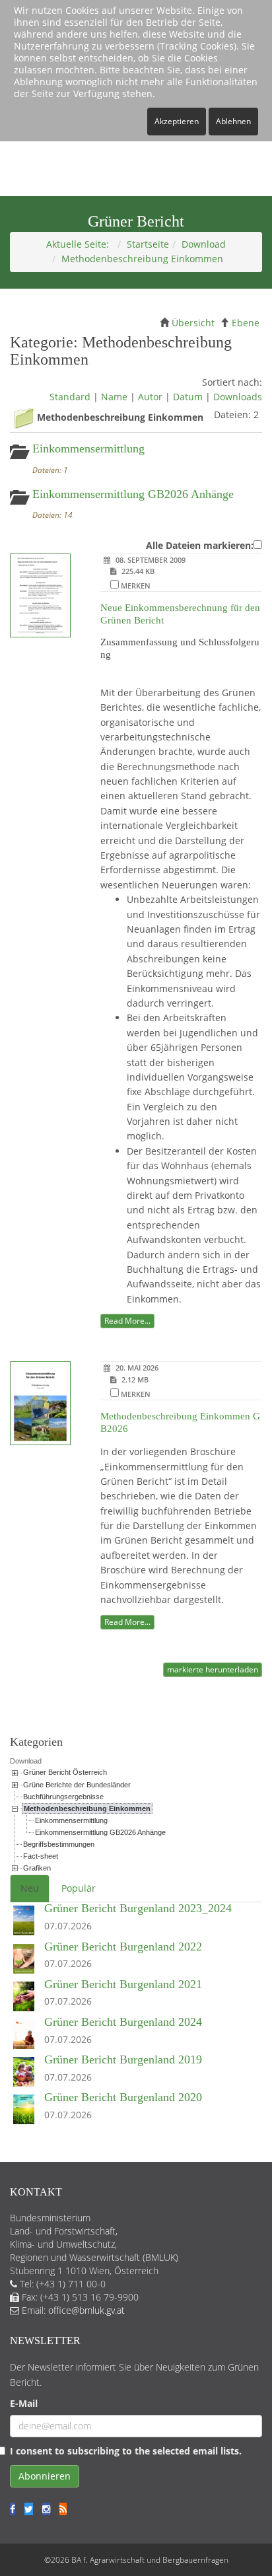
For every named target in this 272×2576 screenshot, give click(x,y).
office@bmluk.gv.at (86, 2310)
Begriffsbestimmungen (59, 1844)
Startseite (148, 244)
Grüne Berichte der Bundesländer (77, 1785)
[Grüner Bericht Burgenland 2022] (27, 1959)
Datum (188, 397)
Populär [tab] (79, 1888)
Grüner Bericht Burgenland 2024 (123, 2022)
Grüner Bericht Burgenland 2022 (123, 1947)
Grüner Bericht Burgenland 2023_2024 (138, 1908)
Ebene (246, 323)
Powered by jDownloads (136, 1687)
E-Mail (24, 2403)
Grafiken (37, 1868)
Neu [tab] (30, 1888)
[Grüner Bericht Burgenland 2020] (27, 2110)
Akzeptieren (177, 121)
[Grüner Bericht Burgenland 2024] (27, 2035)
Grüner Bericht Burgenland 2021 (123, 1984)
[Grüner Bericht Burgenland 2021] (27, 1997)
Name (114, 397)
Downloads (238, 397)
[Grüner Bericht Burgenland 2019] (27, 2072)
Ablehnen (233, 121)
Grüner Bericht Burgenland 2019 (123, 2059)
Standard (70, 397)
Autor (150, 397)
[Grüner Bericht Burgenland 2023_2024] (27, 1921)
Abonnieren (45, 2476)
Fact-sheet (41, 1856)
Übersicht (193, 323)
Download (204, 244)
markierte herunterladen (213, 1669)
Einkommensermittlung (88, 448)
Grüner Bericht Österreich (65, 1772)
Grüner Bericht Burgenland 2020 (123, 2097)
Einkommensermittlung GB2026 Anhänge (133, 494)
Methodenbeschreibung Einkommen (87, 1808)
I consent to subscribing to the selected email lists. (126, 2451)
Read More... (127, 1321)
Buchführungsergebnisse (63, 1797)
